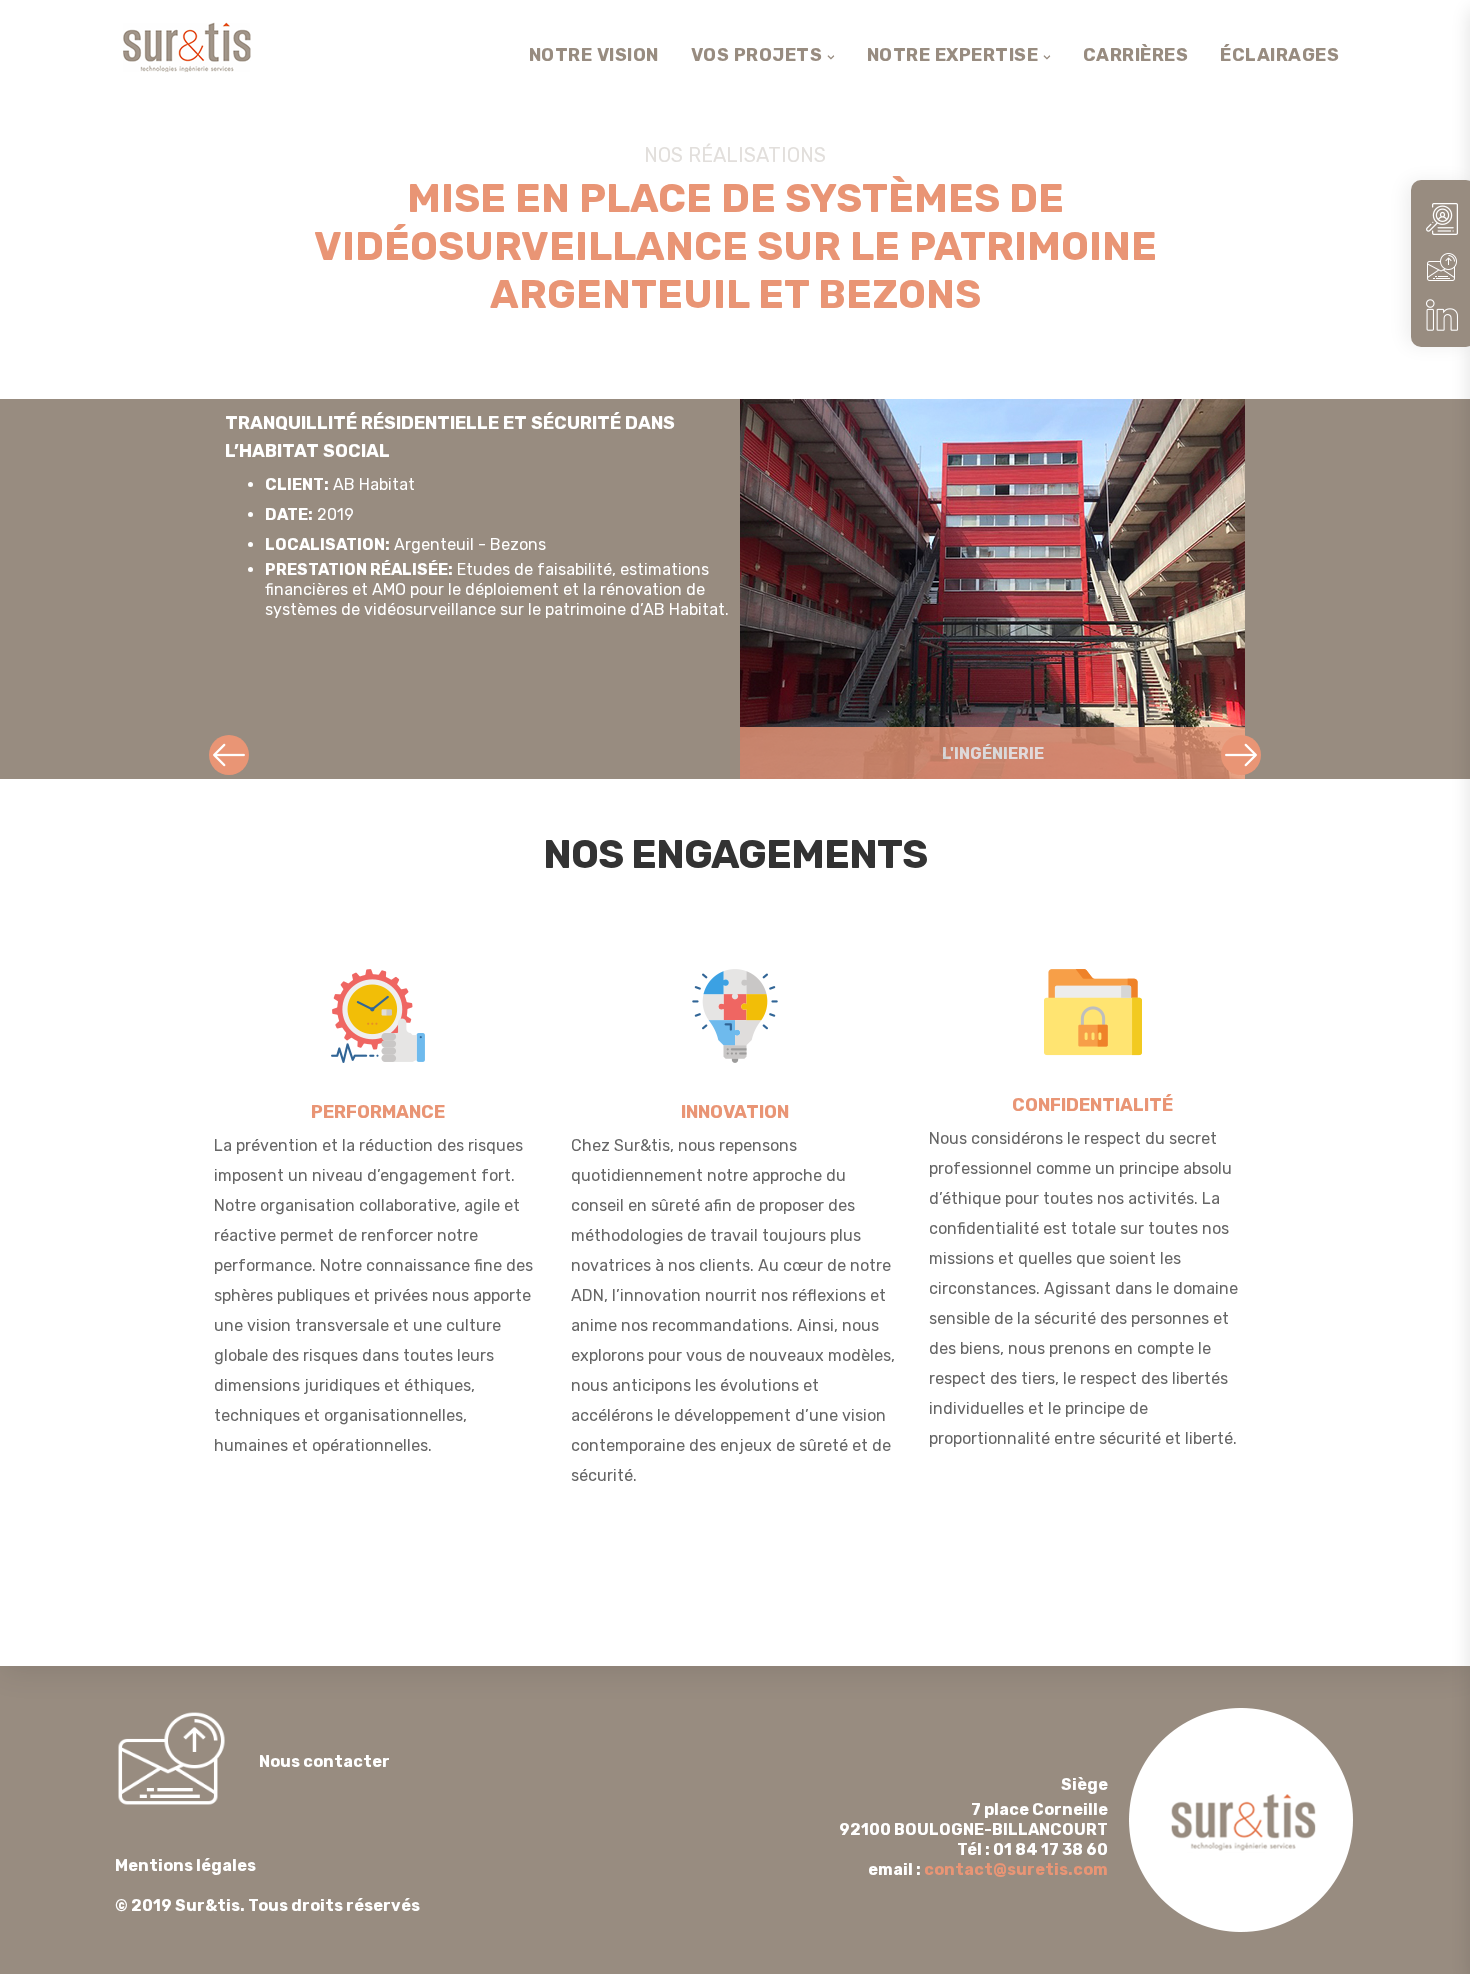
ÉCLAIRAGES (1279, 55)
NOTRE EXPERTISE (953, 55)
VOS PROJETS (757, 55)
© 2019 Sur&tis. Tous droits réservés (267, 1885)
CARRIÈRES (1136, 55)
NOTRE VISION (594, 55)
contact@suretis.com (1016, 1869)
